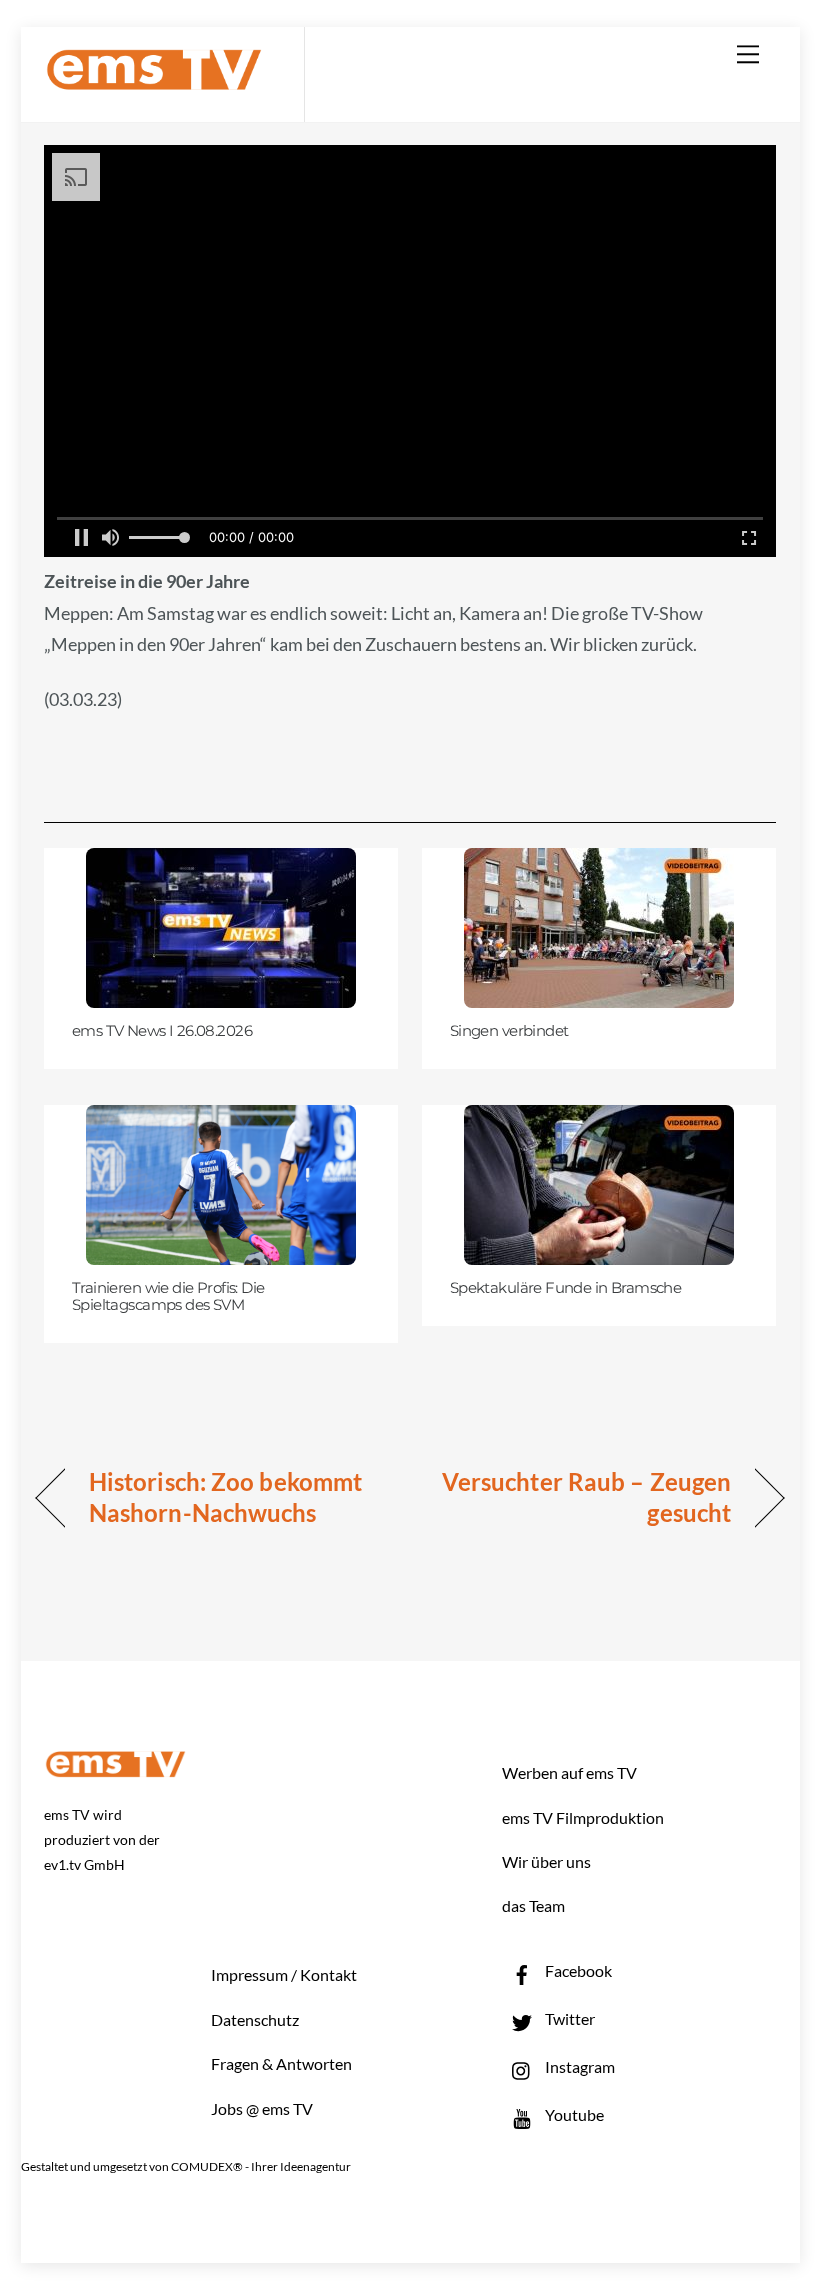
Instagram (578, 2066)
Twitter (568, 2018)
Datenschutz (255, 2019)
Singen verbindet (509, 1031)
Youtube (573, 2114)
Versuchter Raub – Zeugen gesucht (581, 1497)
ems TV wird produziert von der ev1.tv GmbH (102, 1839)
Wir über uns (546, 1861)
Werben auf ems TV (569, 1772)
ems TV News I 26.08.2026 (162, 1031)
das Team (533, 1905)
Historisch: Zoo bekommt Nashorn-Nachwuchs (225, 1497)
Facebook (577, 1970)
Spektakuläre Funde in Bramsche (566, 1288)
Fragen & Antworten (281, 2063)
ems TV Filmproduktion (583, 1817)
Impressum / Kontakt (284, 1974)
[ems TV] (154, 78)
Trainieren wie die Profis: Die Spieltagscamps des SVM (168, 1297)
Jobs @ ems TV (262, 2108)
